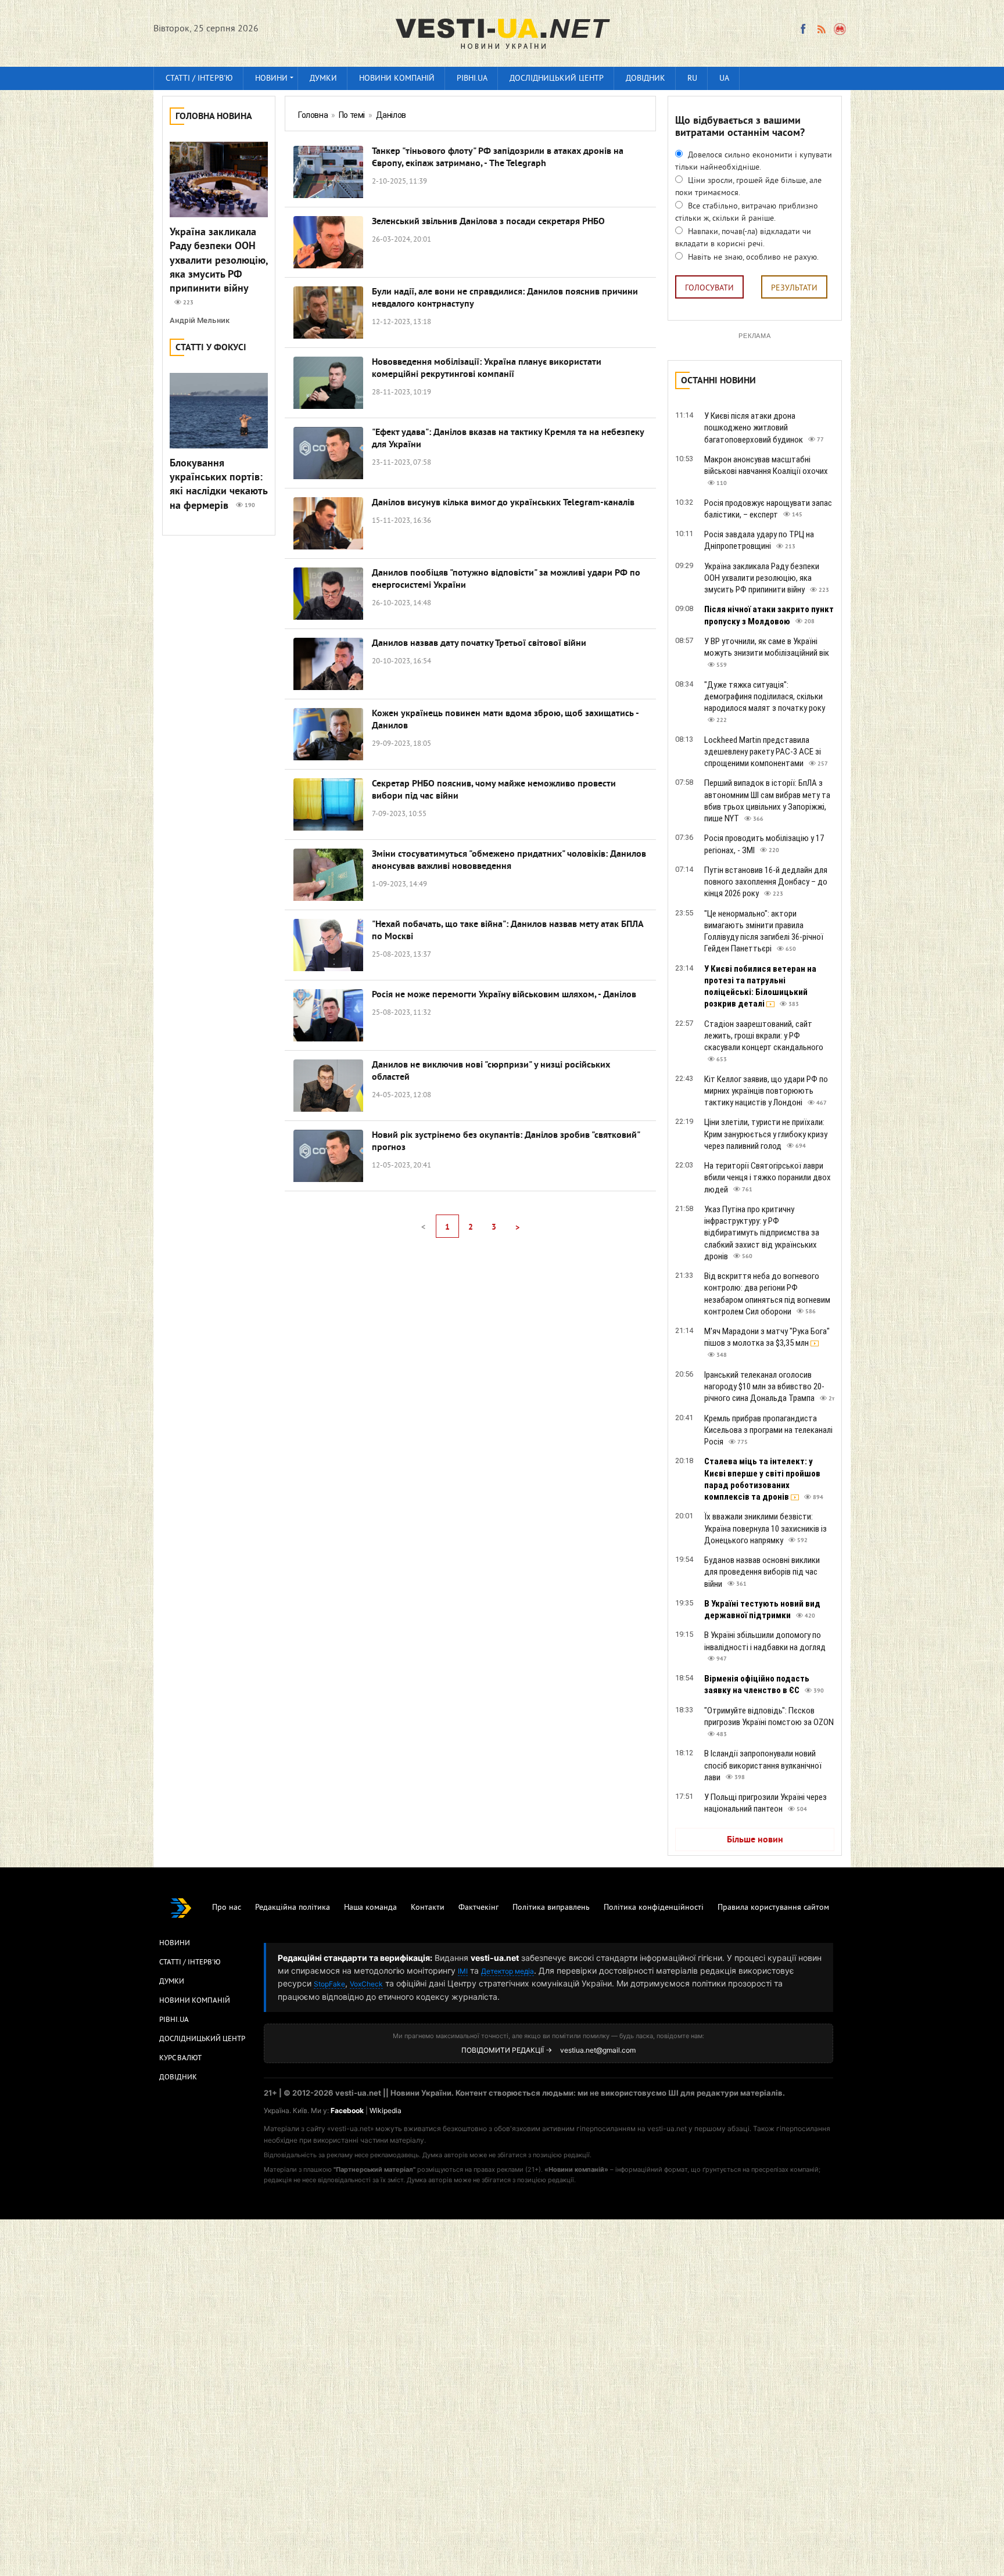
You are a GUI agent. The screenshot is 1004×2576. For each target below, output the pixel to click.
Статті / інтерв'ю (199, 79)
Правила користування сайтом (773, 1908)
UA (724, 79)
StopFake (329, 1984)
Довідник (646, 79)
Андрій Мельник (200, 320)
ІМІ (463, 1971)
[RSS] (821, 29)
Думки (323, 79)
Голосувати (709, 288)
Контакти (428, 1908)
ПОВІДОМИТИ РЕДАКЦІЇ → (507, 2050)
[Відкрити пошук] (840, 29)
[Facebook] (803, 29)
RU (692, 79)
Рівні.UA (472, 79)
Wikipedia (386, 2110)
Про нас (227, 1908)
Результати (794, 288)
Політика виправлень (551, 1908)
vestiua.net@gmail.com (598, 2050)
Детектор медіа (508, 1971)
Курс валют (180, 2058)
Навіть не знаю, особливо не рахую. (752, 258)
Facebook (347, 2110)
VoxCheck (366, 1984)
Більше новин (755, 1840)
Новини (271, 79)
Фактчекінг (478, 1908)
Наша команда (370, 1908)
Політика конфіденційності (654, 1908)
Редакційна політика (293, 1908)
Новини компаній (397, 79)
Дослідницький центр (557, 79)
